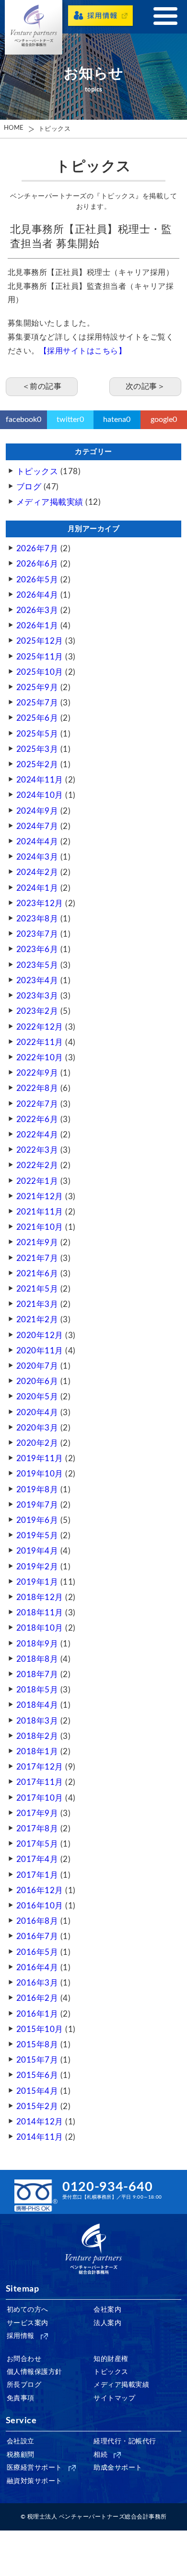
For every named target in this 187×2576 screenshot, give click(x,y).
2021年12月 (40, 1197)
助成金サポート (118, 2468)
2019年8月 (37, 1490)
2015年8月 (37, 2045)
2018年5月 (37, 1690)
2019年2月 (37, 1567)
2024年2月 (37, 872)
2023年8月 (37, 919)
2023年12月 (40, 903)
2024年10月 (40, 795)
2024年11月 (40, 780)
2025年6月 (37, 718)
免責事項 (21, 2398)
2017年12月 (40, 1767)
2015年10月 (40, 2029)
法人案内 (107, 2323)
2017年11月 (40, 1782)
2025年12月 (40, 641)
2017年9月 (37, 1813)
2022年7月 (37, 1104)
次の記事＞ (146, 386)
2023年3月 (37, 996)
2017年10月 (40, 1798)
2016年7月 (37, 1936)
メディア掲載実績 (50, 502)
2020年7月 (37, 1366)
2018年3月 (37, 1721)
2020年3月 (37, 1428)
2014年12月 (40, 2122)
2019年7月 (37, 1505)
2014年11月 (40, 2137)
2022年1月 (37, 1181)
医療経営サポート (35, 2468)
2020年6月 (37, 1381)
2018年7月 (37, 1674)
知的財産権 (111, 2359)
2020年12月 (40, 1335)
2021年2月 (37, 1320)
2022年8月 (37, 1088)
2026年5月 (37, 580)
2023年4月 (37, 981)
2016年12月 (40, 1890)
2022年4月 (37, 1135)
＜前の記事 (42, 386)
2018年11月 (40, 1613)
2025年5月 (37, 734)
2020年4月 (37, 1413)
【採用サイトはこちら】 (83, 351)
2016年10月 (40, 1906)
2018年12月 (40, 1597)
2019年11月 (40, 1458)
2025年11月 (40, 657)
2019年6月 (37, 1520)
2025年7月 (37, 703)
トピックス (55, 129)
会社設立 (21, 2441)
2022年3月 (37, 1150)
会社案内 (107, 2310)
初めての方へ (28, 2310)
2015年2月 (37, 2106)
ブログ (29, 487)
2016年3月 (37, 1983)
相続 (100, 2455)
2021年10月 (40, 1227)
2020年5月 (37, 1397)
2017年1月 (37, 1875)
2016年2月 (37, 1998)
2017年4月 (37, 1859)
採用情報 (21, 2336)
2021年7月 (37, 1258)
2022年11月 (40, 1042)
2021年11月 (40, 1212)
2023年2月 (37, 1011)
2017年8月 (37, 1829)
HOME (14, 128)
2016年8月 (37, 1921)
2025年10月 (40, 672)
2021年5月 (37, 1289)
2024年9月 (37, 811)
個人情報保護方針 (35, 2372)
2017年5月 (37, 1844)
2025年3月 (37, 749)
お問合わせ (24, 2359)
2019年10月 (40, 1474)
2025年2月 (37, 765)
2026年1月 (37, 626)
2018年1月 (37, 1752)
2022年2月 (37, 1165)
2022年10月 (40, 1058)
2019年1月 (37, 1582)
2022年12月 (40, 1027)
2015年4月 (37, 2091)
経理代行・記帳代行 (125, 2441)
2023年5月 (37, 965)
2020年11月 (40, 1351)
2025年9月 (37, 687)
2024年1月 (37, 888)
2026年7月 (37, 549)
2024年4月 (37, 842)
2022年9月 (37, 1073)
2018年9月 (37, 1644)
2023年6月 (37, 949)
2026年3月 (37, 610)
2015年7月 (37, 2060)
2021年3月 (37, 1304)
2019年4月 (37, 1551)
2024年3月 (37, 857)
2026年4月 (37, 595)
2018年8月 (37, 1659)
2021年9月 (37, 1243)
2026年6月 (37, 564)
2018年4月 (37, 1705)
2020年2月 (37, 1443)
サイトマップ (114, 2398)
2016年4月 (37, 1968)
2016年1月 (37, 2014)
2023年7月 (37, 934)
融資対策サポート (35, 2481)
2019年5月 (37, 1536)
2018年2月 (37, 1736)
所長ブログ (24, 2385)
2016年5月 (37, 1952)
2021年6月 (37, 1274)
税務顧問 (21, 2455)
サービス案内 (28, 2323)
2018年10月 (40, 1628)
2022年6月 (37, 1119)
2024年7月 (37, 826)
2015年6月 (37, 2075)
